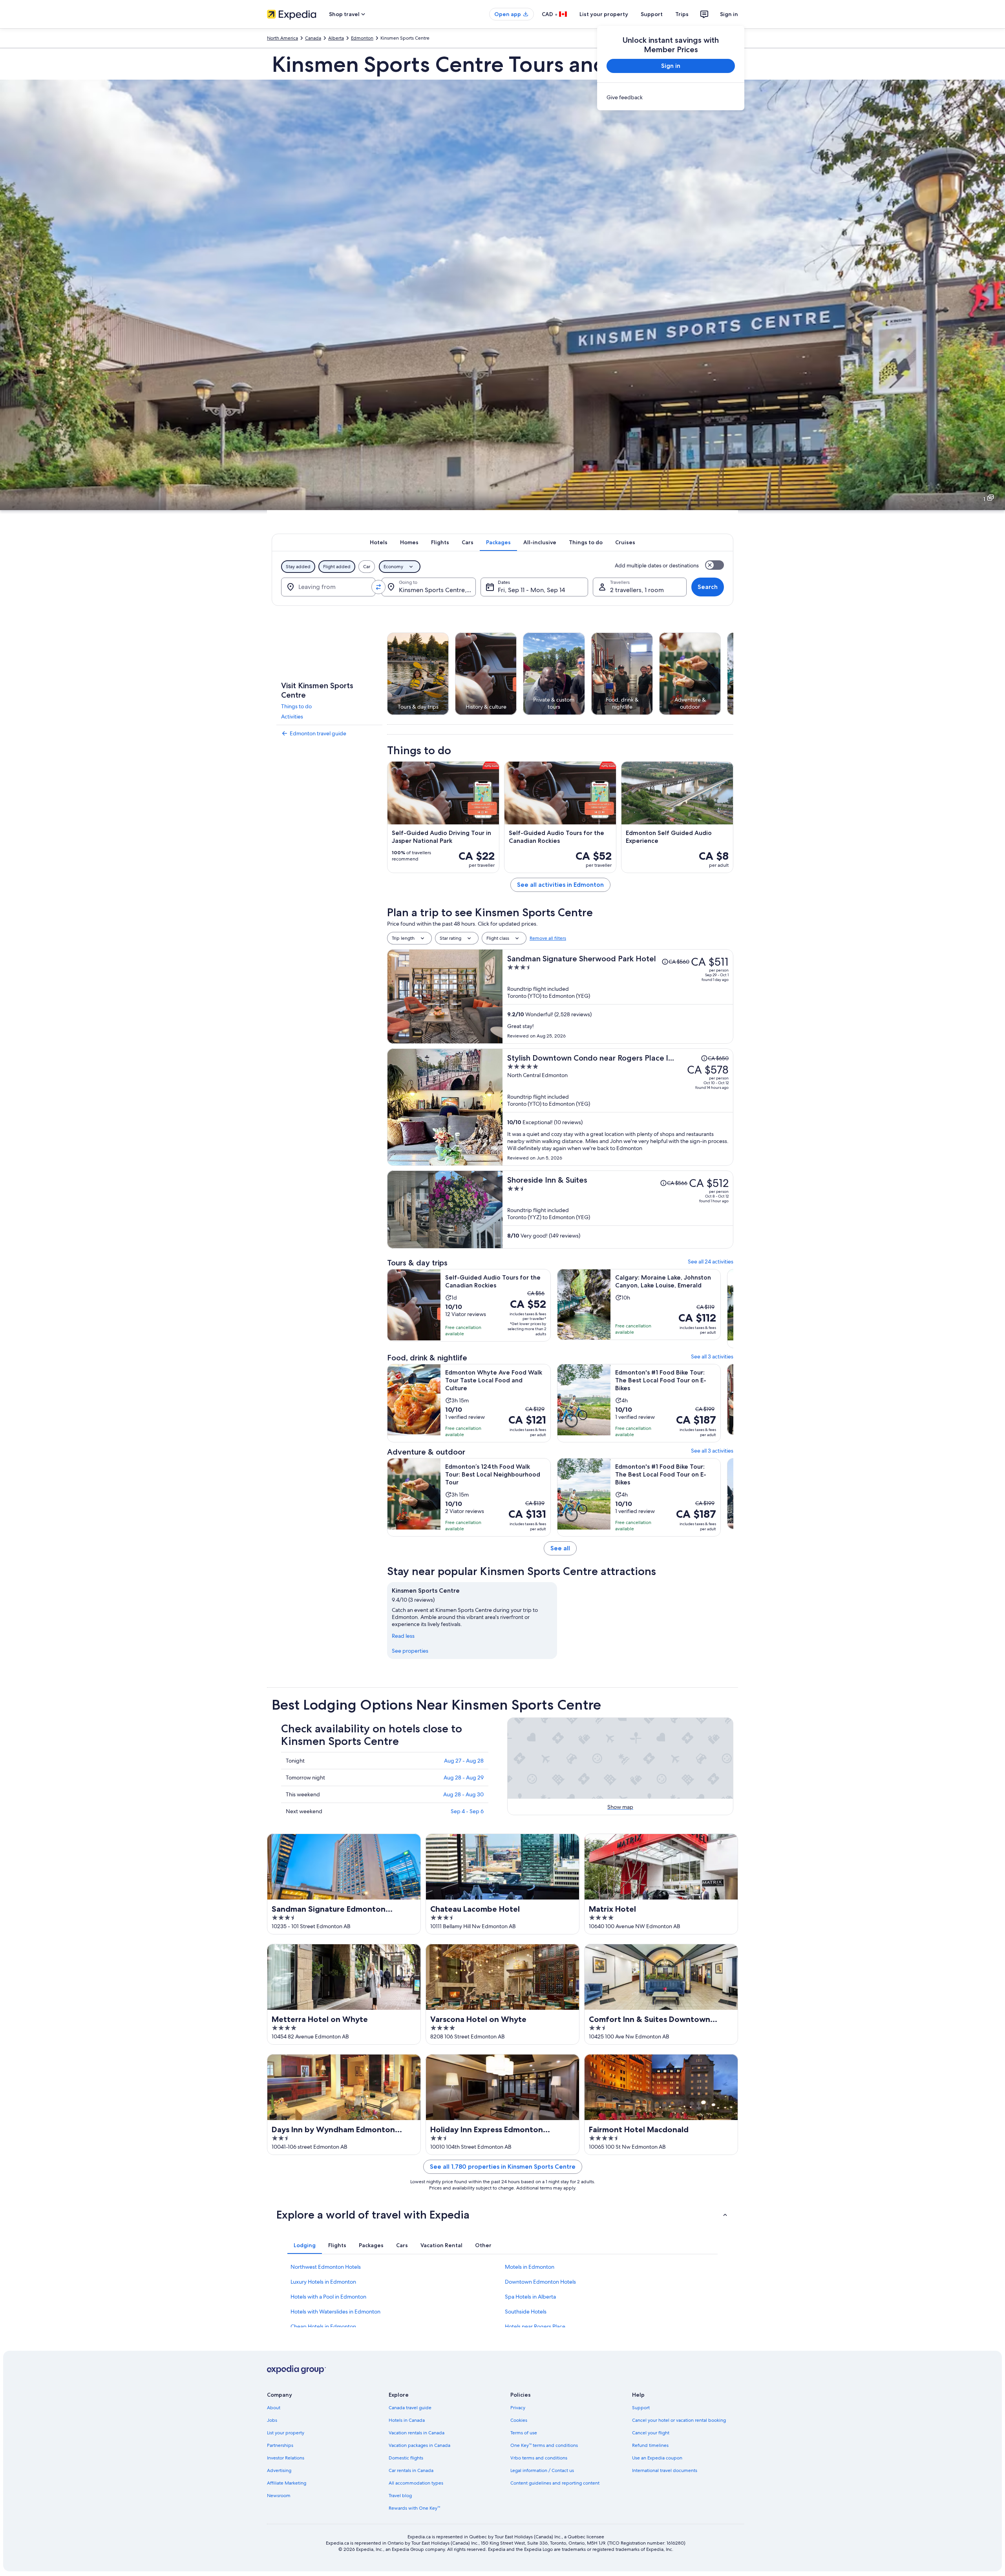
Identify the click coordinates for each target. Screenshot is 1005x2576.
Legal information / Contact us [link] (542, 2470)
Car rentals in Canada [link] (411, 2470)
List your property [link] (286, 2433)
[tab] (379, 542)
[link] (671, 97)
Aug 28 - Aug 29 (464, 1777)
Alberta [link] (336, 38)
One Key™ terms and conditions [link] (544, 2445)
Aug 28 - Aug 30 (463, 1794)
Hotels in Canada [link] (407, 2420)
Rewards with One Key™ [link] (414, 2508)
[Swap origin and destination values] (378, 587)
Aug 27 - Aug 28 (464, 1761)
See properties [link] (410, 1651)
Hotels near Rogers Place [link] (535, 2326)
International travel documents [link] (665, 2470)
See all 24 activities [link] (711, 1262)
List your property (604, 14)
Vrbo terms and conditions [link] (539, 2458)
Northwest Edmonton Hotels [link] (326, 2267)
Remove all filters (548, 938)
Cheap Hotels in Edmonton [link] (323, 2326)
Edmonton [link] (362, 38)
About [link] (274, 2408)
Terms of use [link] (524, 2433)
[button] (502, 2215)
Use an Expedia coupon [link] (657, 2458)
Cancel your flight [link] (651, 2433)
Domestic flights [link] (406, 2458)
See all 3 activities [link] (712, 1356)
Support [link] (641, 2408)
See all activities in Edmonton (560, 885)
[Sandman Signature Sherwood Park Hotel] (618, 996)
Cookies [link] (519, 2420)
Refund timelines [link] (650, 2445)
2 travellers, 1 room (637, 590)
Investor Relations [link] (286, 2458)
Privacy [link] (518, 2408)
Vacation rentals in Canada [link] (417, 2433)
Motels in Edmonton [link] (530, 2267)
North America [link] (282, 38)
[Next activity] (733, 674)
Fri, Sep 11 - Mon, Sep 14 (531, 590)
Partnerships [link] (280, 2445)
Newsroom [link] (279, 2496)
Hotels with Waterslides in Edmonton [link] (335, 2312)
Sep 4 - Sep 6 (467, 1811)
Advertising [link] (279, 2470)
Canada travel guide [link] (410, 2408)
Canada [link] (313, 38)
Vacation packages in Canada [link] (419, 2445)
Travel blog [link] (400, 2496)
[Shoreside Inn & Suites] (618, 1210)
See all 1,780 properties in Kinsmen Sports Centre (503, 2167)
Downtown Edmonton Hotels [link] (540, 2282)
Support (652, 14)
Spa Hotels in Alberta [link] (530, 2297)
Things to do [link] (296, 706)
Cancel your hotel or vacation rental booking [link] (679, 2420)
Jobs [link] (272, 2420)
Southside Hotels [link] (526, 2312)
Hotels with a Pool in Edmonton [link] (328, 2297)
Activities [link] (292, 716)
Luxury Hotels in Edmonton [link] (323, 2282)
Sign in (729, 14)
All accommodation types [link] (416, 2483)
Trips (682, 14)
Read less (403, 1636)
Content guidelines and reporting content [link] (555, 2483)
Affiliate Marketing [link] (287, 2483)
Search (708, 587)
